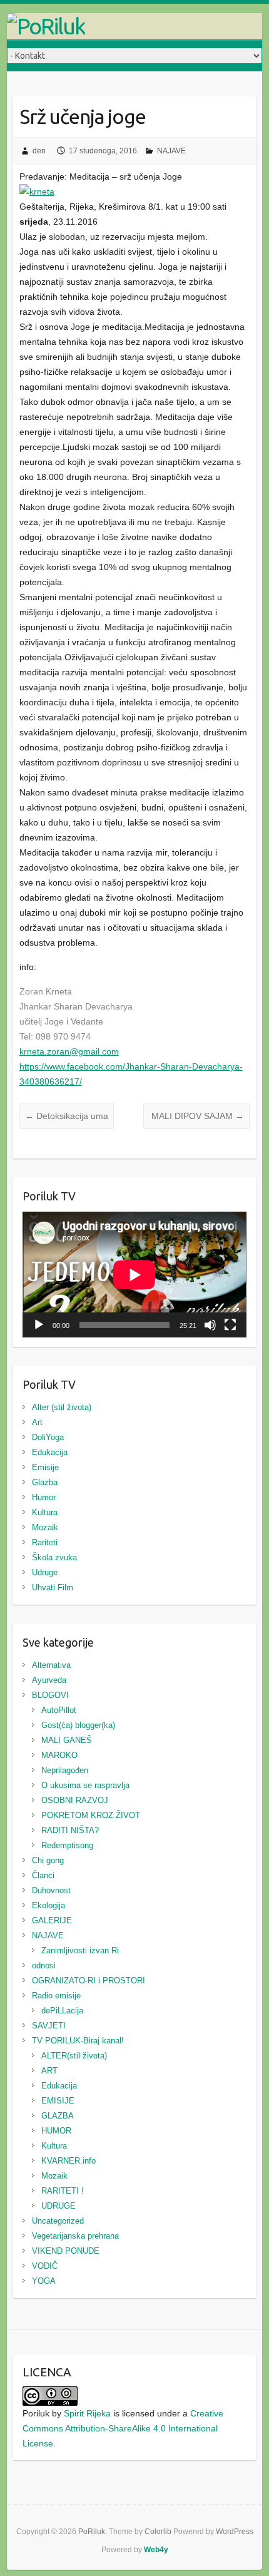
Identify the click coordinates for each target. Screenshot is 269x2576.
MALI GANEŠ (67, 1740)
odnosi (44, 1965)
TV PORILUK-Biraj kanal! (78, 2041)
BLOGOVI (50, 1695)
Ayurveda (49, 1680)
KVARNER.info (69, 2161)
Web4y (156, 2550)
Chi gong (48, 1860)
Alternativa (51, 1665)
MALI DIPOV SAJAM (196, 1116)
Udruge (45, 1572)
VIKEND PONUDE (66, 2251)
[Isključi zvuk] (210, 1325)
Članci (43, 1875)
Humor (44, 1497)
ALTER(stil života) (74, 2056)
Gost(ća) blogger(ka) (78, 1725)
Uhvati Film (53, 1587)
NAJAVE (171, 151)
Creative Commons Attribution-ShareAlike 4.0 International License (123, 2428)
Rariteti (45, 1542)
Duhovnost (51, 1890)
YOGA (44, 2281)
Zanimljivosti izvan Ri (80, 1950)
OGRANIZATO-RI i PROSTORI (89, 1981)
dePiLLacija (62, 2011)
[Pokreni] (39, 1325)
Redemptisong (67, 1845)
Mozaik (45, 1527)
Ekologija (48, 1905)
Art (37, 1422)
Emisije (45, 1467)
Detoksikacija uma (67, 1116)
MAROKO (59, 1755)
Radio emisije (56, 1996)
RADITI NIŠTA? (70, 1830)
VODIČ (45, 2266)
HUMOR (56, 2131)
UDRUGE (58, 2206)
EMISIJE (58, 2101)
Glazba (45, 1482)
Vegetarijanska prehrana (75, 2236)
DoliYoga (48, 1437)
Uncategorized (58, 2221)
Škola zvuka (54, 1557)
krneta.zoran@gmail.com (69, 1051)
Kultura (45, 1512)
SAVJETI (49, 2026)
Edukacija (50, 1452)
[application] (134, 1275)
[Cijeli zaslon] (230, 1325)
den (39, 151)
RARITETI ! (63, 2191)
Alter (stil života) (62, 1407)
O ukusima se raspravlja (85, 1785)
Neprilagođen (65, 1770)
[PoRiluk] (135, 26)
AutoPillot (59, 1710)
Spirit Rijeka (87, 2413)
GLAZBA (58, 2116)
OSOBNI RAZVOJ (75, 1800)
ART (49, 2071)
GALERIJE (52, 1920)
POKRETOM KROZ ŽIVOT (91, 1815)
